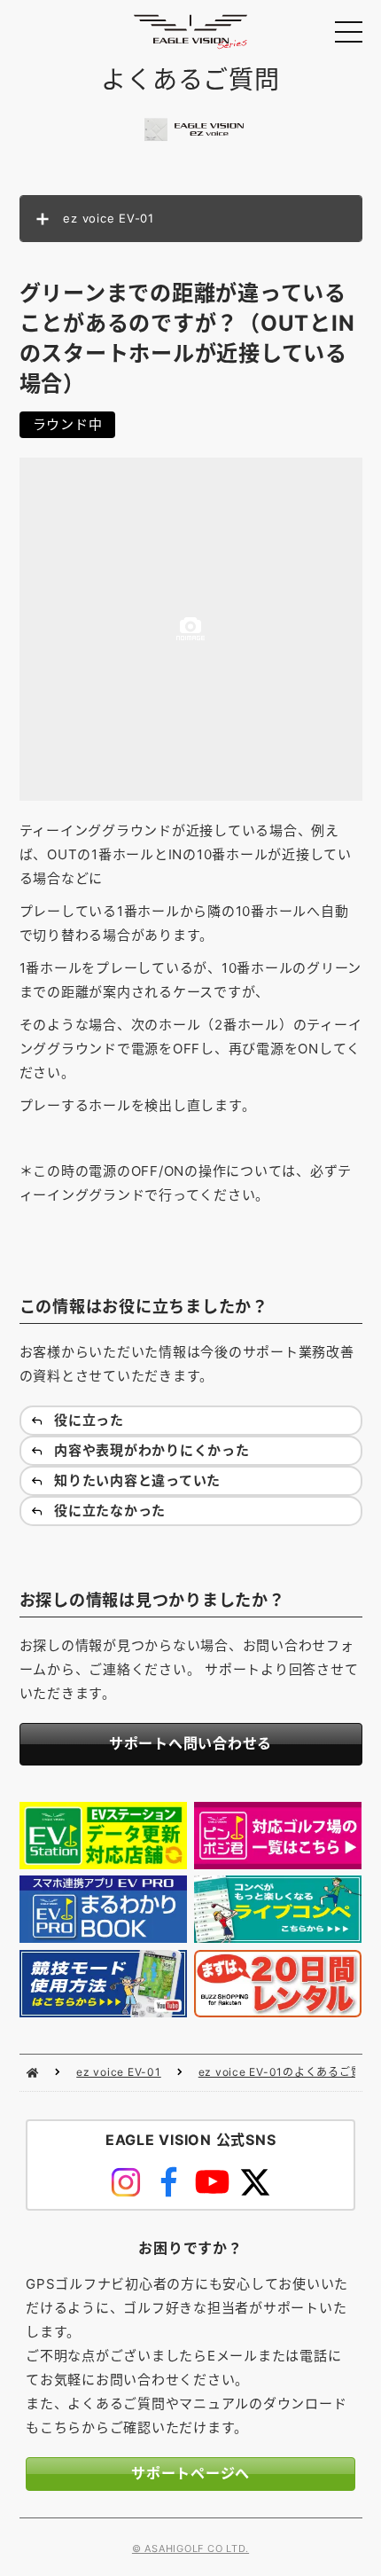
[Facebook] (169, 2182)
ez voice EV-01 (119, 2072)
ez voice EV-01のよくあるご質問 (286, 2072)
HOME (32, 2073)
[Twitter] (256, 2182)
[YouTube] (212, 2182)
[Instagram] (126, 2182)
